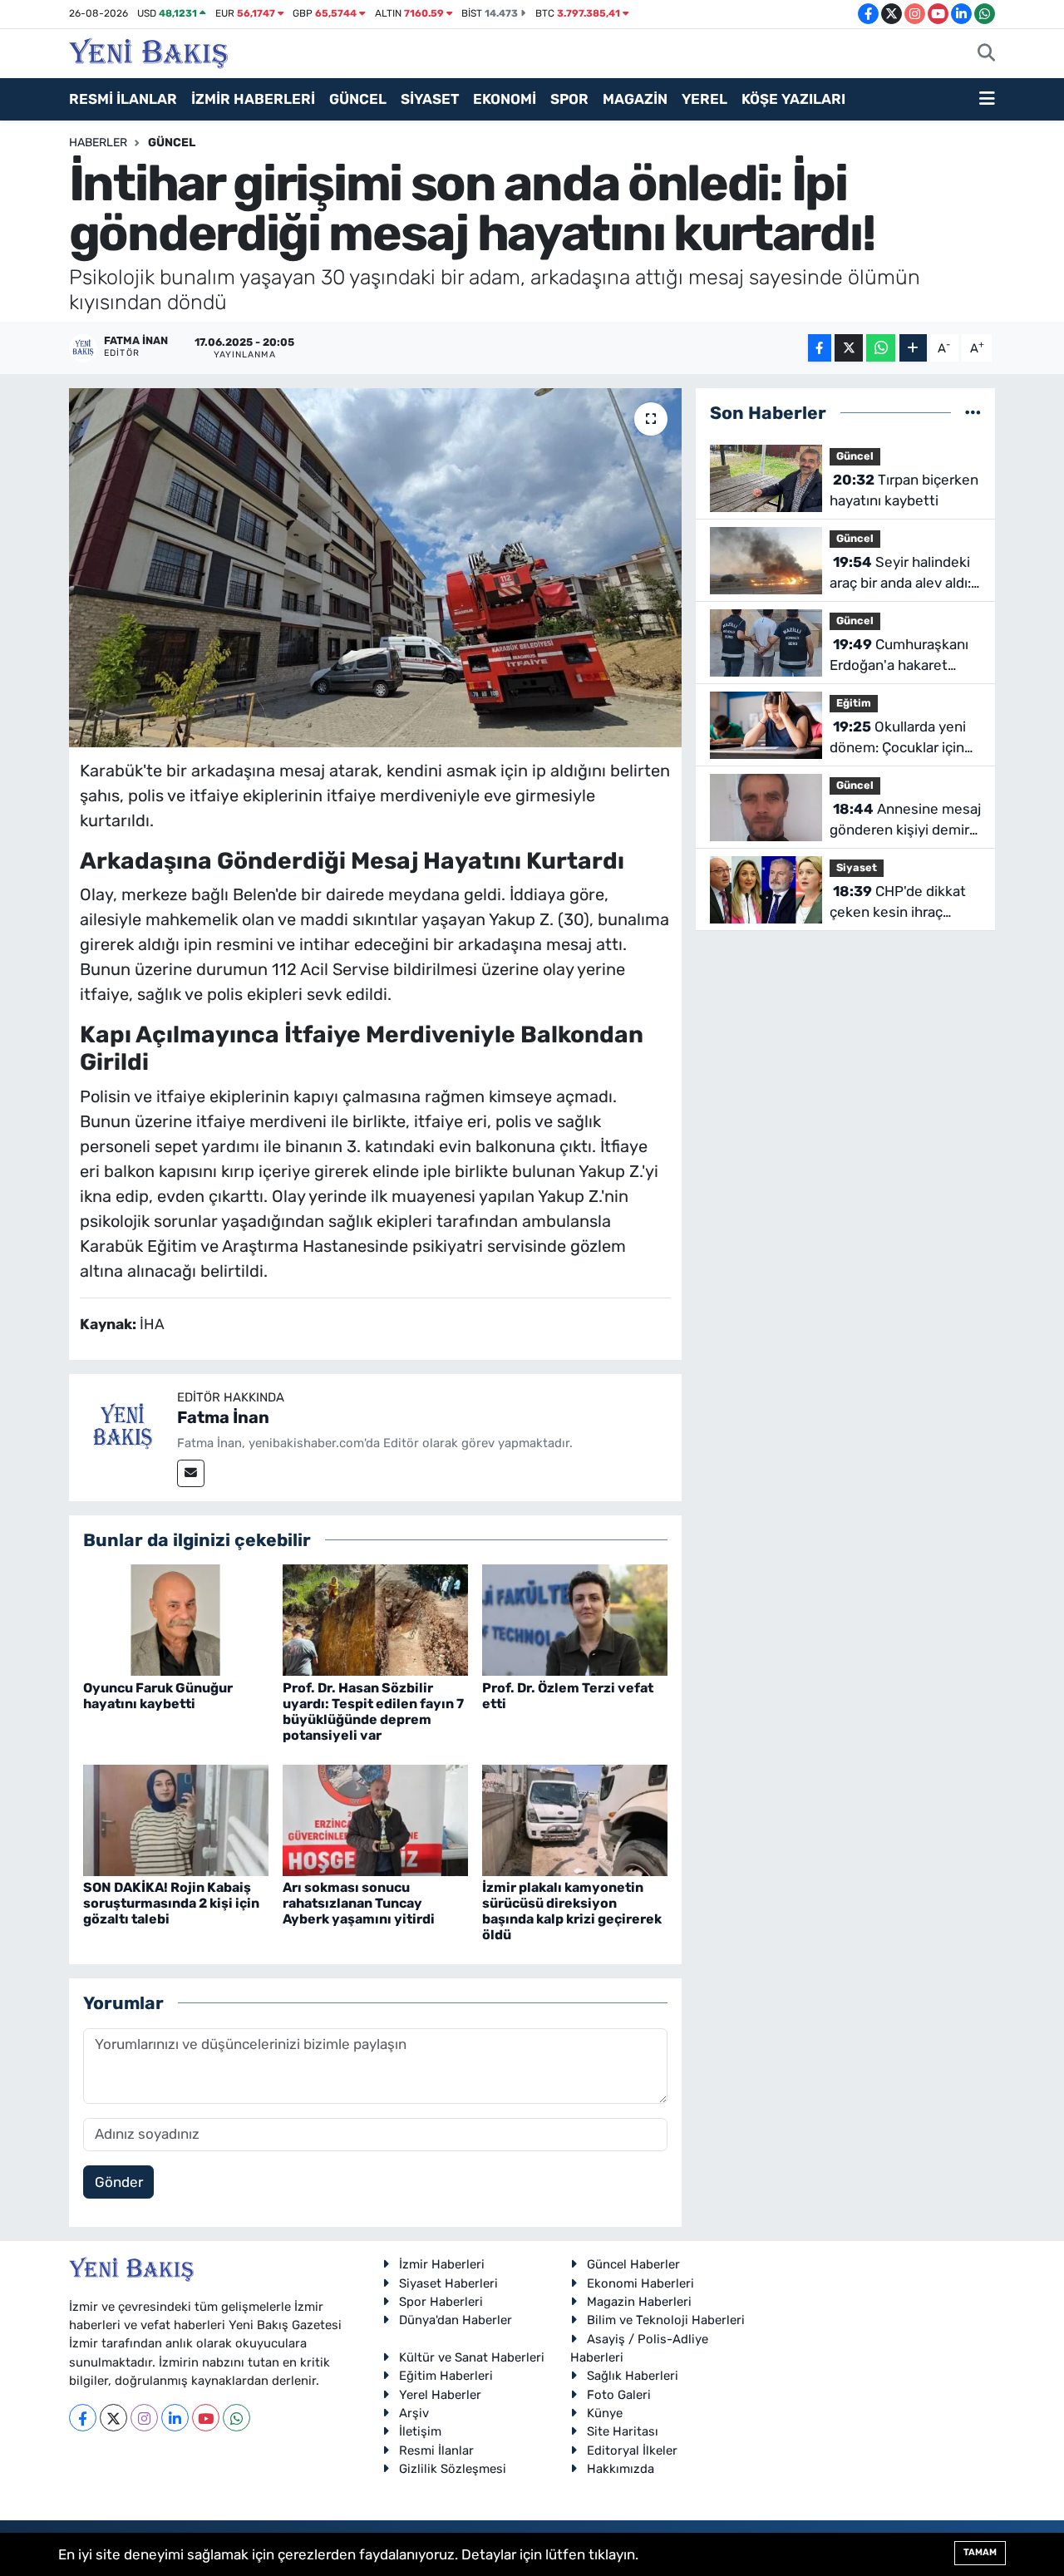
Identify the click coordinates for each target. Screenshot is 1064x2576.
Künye (605, 2413)
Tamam (980, 2552)
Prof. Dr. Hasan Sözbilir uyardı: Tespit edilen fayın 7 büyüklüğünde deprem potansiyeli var (373, 1712)
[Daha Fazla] (913, 348)
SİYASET (430, 99)
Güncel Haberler (633, 2264)
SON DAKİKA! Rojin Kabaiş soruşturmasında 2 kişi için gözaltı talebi (171, 1903)
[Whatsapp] (236, 2418)
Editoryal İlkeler (632, 2450)
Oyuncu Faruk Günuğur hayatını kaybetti (158, 1696)
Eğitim (854, 703)
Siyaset (857, 867)
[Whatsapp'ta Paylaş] (881, 348)
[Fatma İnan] (123, 1427)
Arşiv (414, 2413)
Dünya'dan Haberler (456, 2320)
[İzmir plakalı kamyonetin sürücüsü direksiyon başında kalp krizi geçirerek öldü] (575, 1819)
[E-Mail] (191, 1473)
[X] (113, 2418)
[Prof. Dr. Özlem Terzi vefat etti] (575, 1619)
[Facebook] (83, 2418)
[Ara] (986, 54)
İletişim (420, 2431)
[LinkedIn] (175, 2418)
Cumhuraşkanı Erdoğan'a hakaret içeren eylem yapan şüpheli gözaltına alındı (904, 656)
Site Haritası (623, 2431)
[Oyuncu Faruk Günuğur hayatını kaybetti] (176, 1619)
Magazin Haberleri (639, 2302)
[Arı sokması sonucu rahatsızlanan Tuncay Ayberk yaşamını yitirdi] (375, 1819)
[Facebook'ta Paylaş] (820, 348)
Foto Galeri (619, 2395)
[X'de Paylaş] (849, 348)
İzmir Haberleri (442, 2264)
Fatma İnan (223, 1417)
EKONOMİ (505, 99)
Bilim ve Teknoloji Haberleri (666, 2320)
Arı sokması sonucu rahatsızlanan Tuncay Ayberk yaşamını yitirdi (359, 1903)
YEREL (704, 99)
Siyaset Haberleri (448, 2283)
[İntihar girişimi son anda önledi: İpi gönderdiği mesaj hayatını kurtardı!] (375, 568)
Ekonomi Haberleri (640, 2283)
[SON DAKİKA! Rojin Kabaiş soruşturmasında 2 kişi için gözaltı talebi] (176, 1819)
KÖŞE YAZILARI (793, 99)
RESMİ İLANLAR (123, 99)
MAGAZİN (635, 99)
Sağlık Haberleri (633, 2376)
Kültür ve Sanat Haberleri (472, 2357)
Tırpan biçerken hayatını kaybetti (904, 490)
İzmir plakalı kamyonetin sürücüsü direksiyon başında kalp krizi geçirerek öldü (572, 1911)
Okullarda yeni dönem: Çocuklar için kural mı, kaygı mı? (898, 739)
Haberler (98, 143)
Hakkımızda (621, 2469)
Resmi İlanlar (436, 2450)
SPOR (569, 99)
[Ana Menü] (987, 100)
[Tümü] (973, 412)
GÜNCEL (358, 99)
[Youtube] (206, 2418)
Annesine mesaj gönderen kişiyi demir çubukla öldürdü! (905, 821)
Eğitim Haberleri (446, 2376)
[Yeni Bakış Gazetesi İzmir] (148, 52)
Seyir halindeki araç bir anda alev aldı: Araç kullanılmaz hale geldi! (900, 574)
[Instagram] (144, 2418)
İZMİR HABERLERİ (253, 99)
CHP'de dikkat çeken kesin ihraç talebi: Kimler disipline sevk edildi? (900, 903)
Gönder (119, 2182)
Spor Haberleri (441, 2302)
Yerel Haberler (440, 2395)
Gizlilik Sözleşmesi (453, 2469)
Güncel (172, 143)
